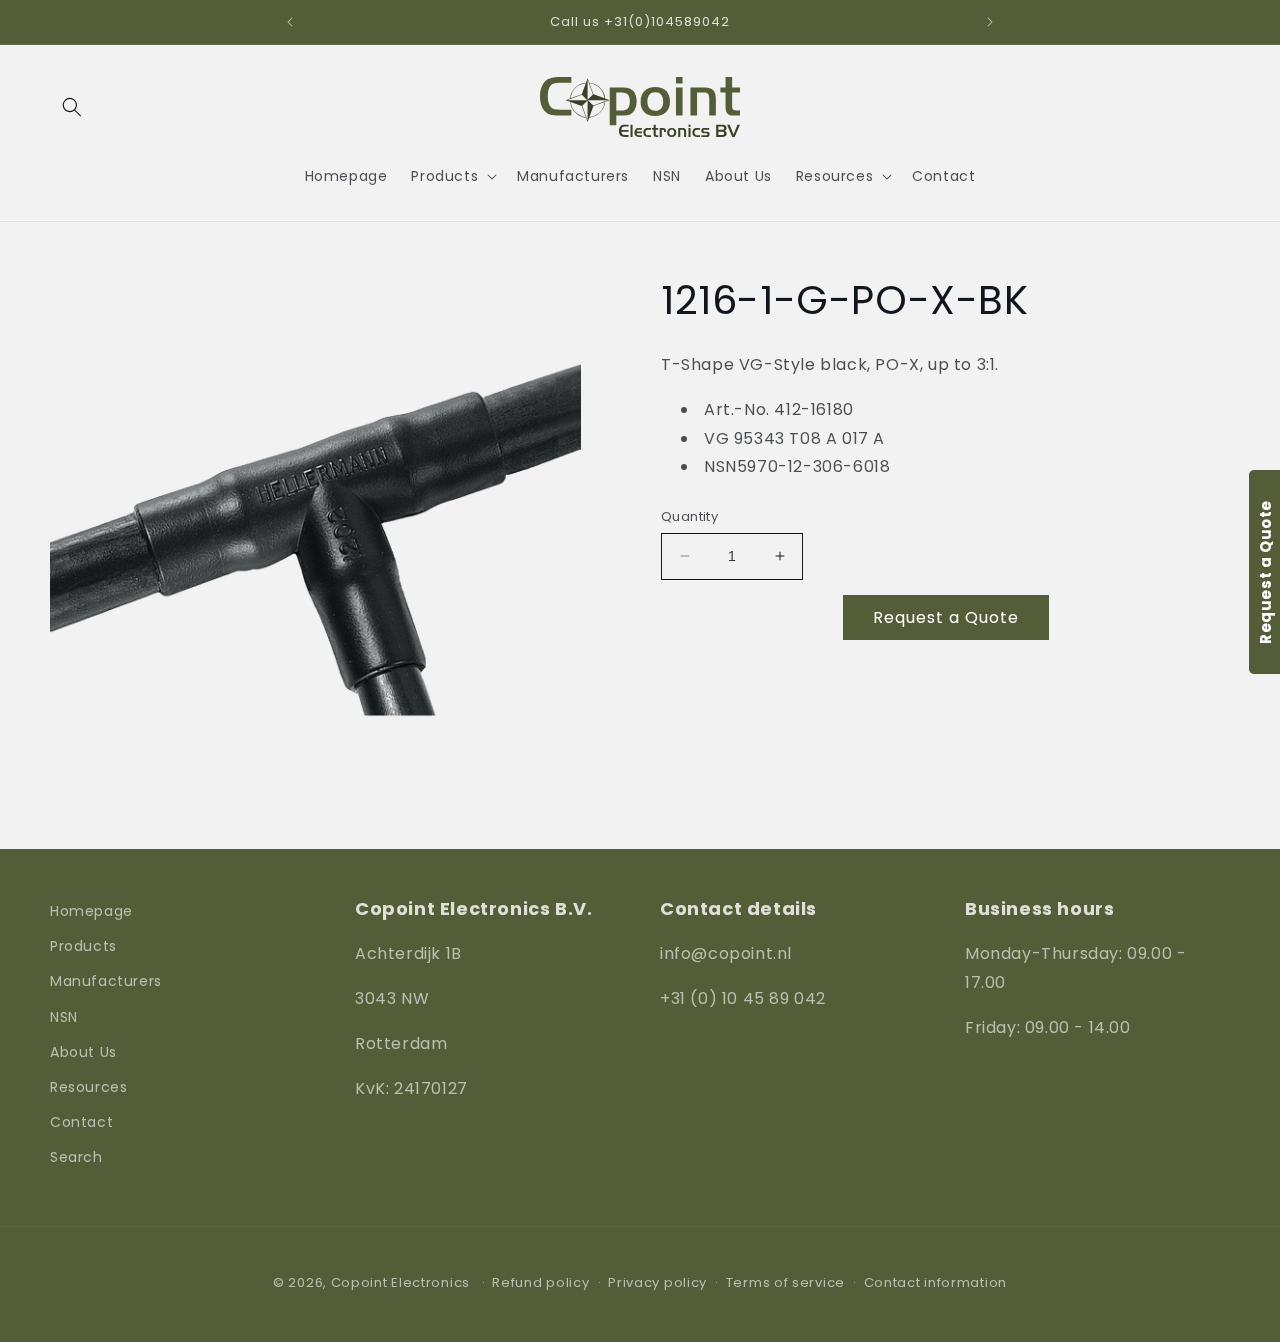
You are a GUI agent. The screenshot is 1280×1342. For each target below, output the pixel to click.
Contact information (935, 1282)
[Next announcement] (990, 22)
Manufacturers (106, 982)
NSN (64, 1017)
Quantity (689, 516)
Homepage (91, 911)
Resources (88, 1087)
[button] (72, 107)
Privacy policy (657, 1282)
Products (83, 946)
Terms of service (785, 1282)
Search (76, 1158)
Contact (81, 1122)
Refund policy (540, 1282)
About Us (83, 1052)
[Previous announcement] (290, 22)
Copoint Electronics (400, 1282)
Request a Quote (946, 617)
